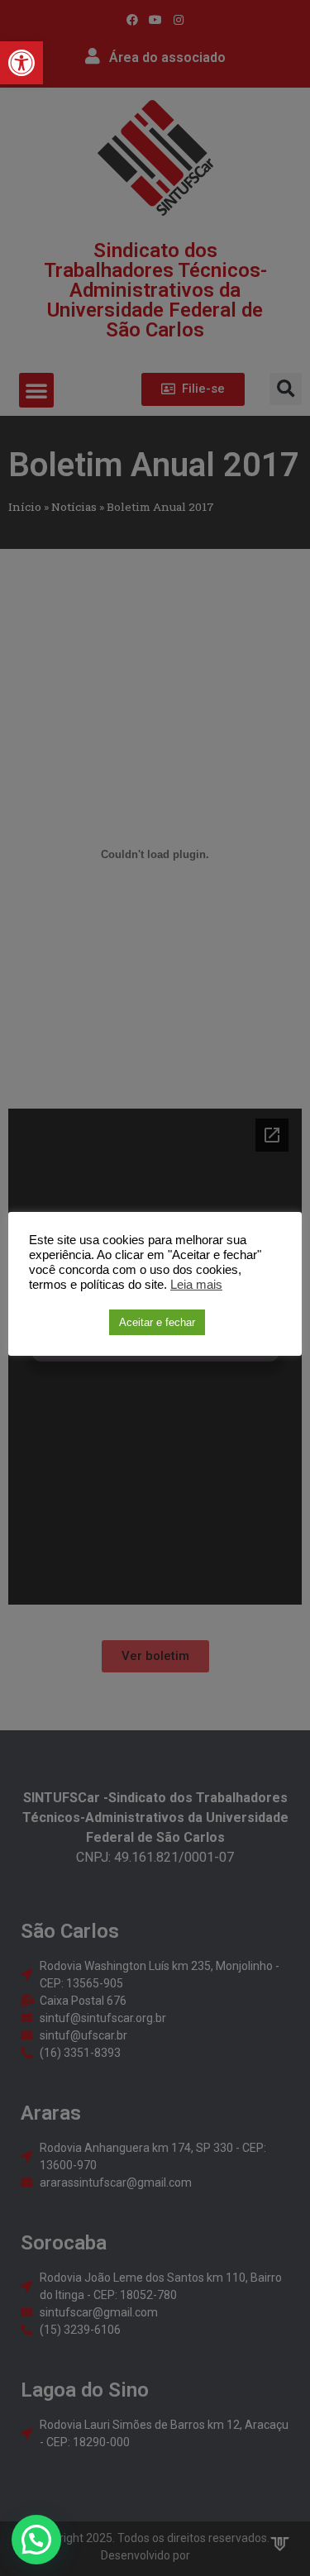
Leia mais (196, 1285)
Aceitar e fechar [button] (157, 1322)
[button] (21, 63)
